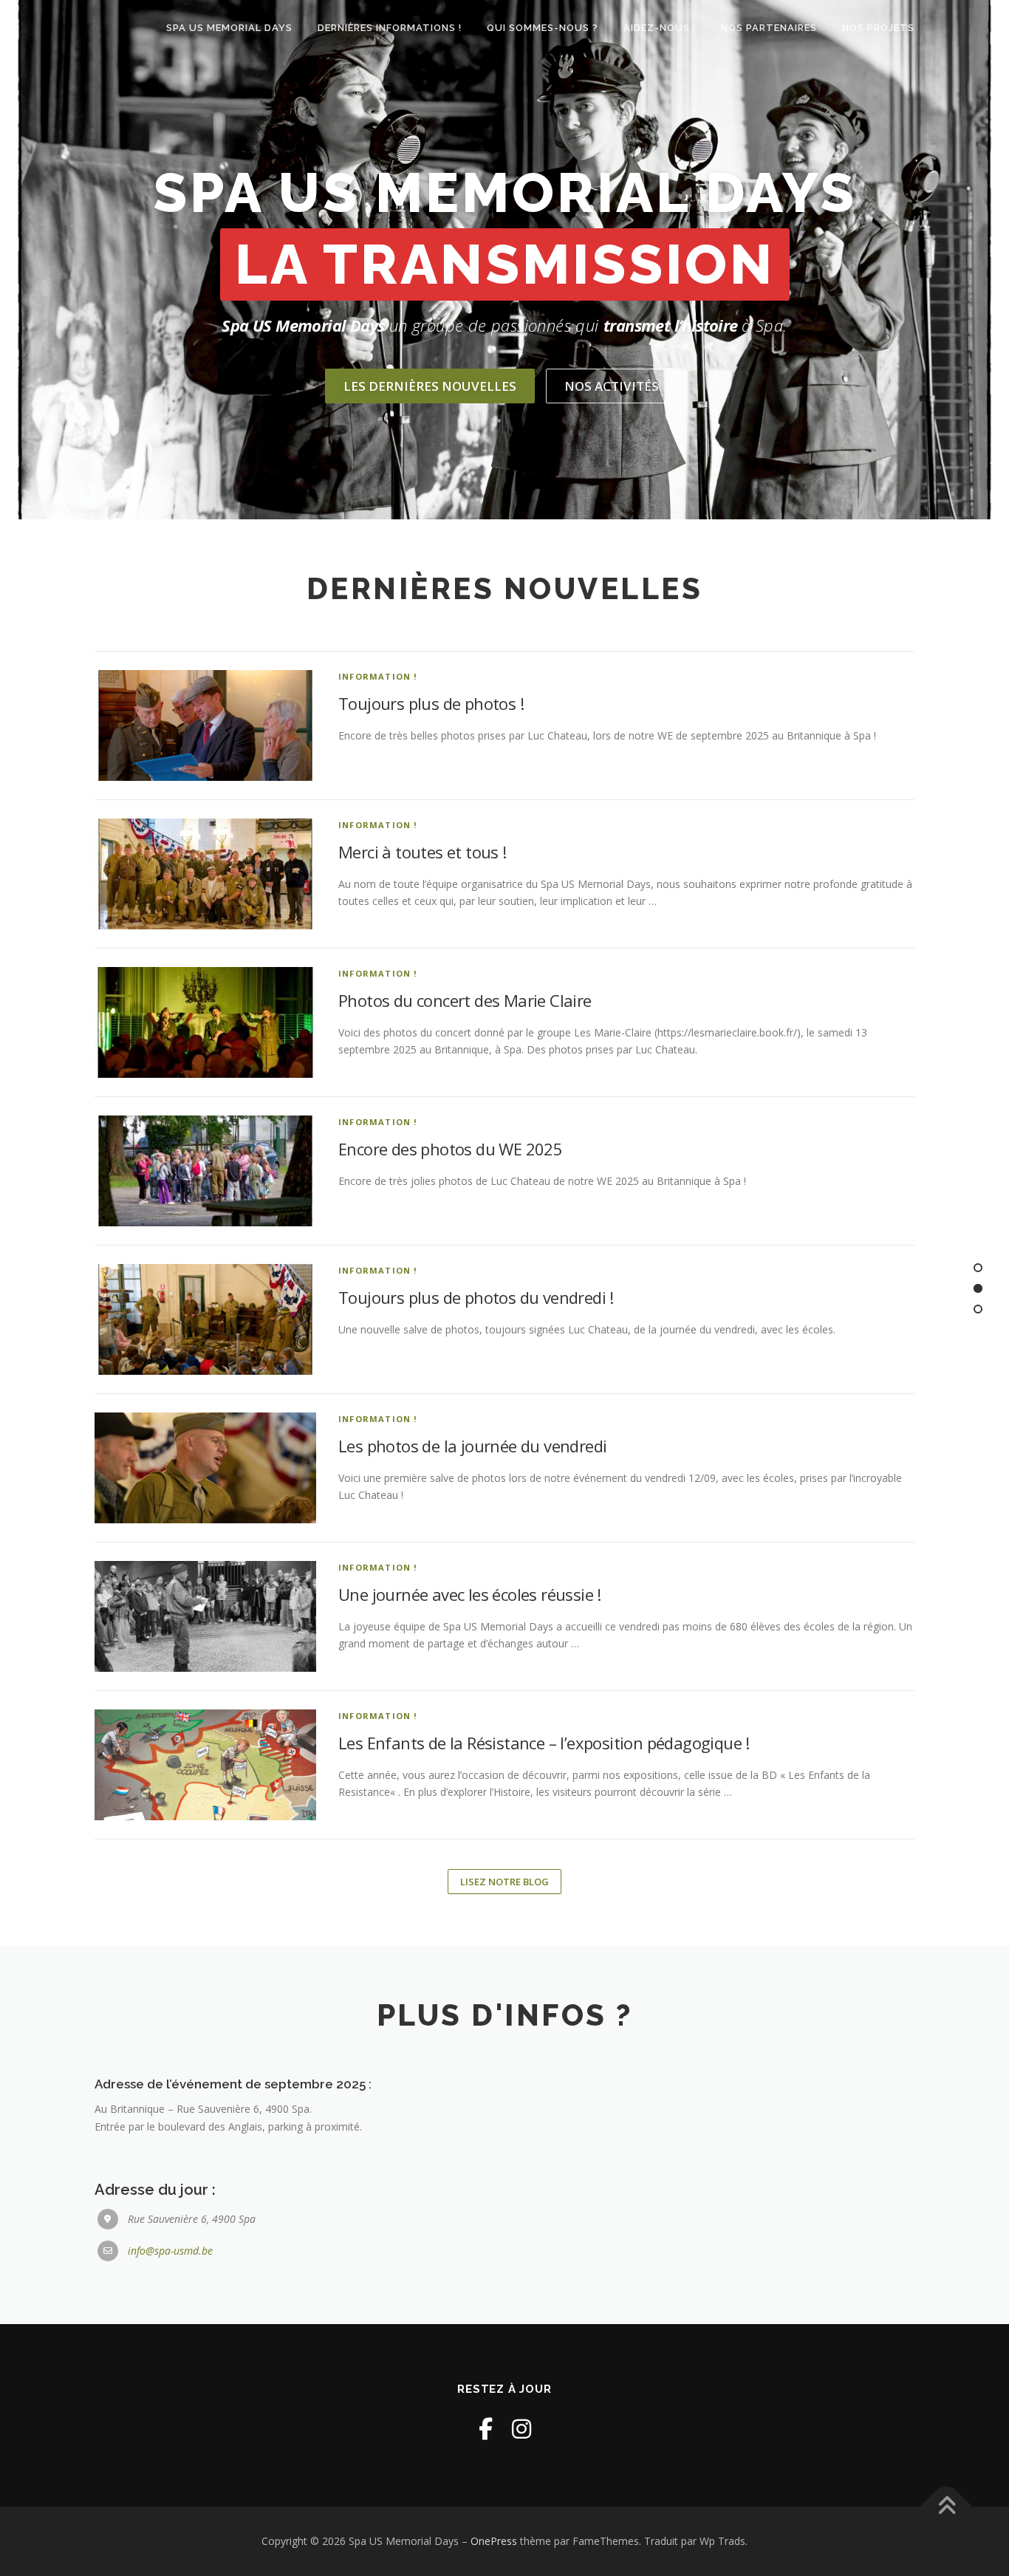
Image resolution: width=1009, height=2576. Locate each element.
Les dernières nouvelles (430, 386)
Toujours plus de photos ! (431, 703)
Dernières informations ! (390, 28)
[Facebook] (486, 2429)
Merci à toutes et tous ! (423, 852)
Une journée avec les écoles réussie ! (470, 1594)
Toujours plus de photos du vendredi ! (476, 1297)
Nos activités (612, 386)
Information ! (378, 676)
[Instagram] (521, 2429)
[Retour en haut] (947, 2507)
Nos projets (878, 28)
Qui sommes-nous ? (543, 28)
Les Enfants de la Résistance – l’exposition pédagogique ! (544, 1743)
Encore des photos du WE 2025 (450, 1149)
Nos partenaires (769, 28)
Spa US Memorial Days (229, 28)
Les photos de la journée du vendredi (472, 1446)
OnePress (494, 2541)
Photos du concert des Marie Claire (465, 1000)
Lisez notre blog (504, 1882)
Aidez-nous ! (660, 28)
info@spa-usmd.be (170, 2251)
